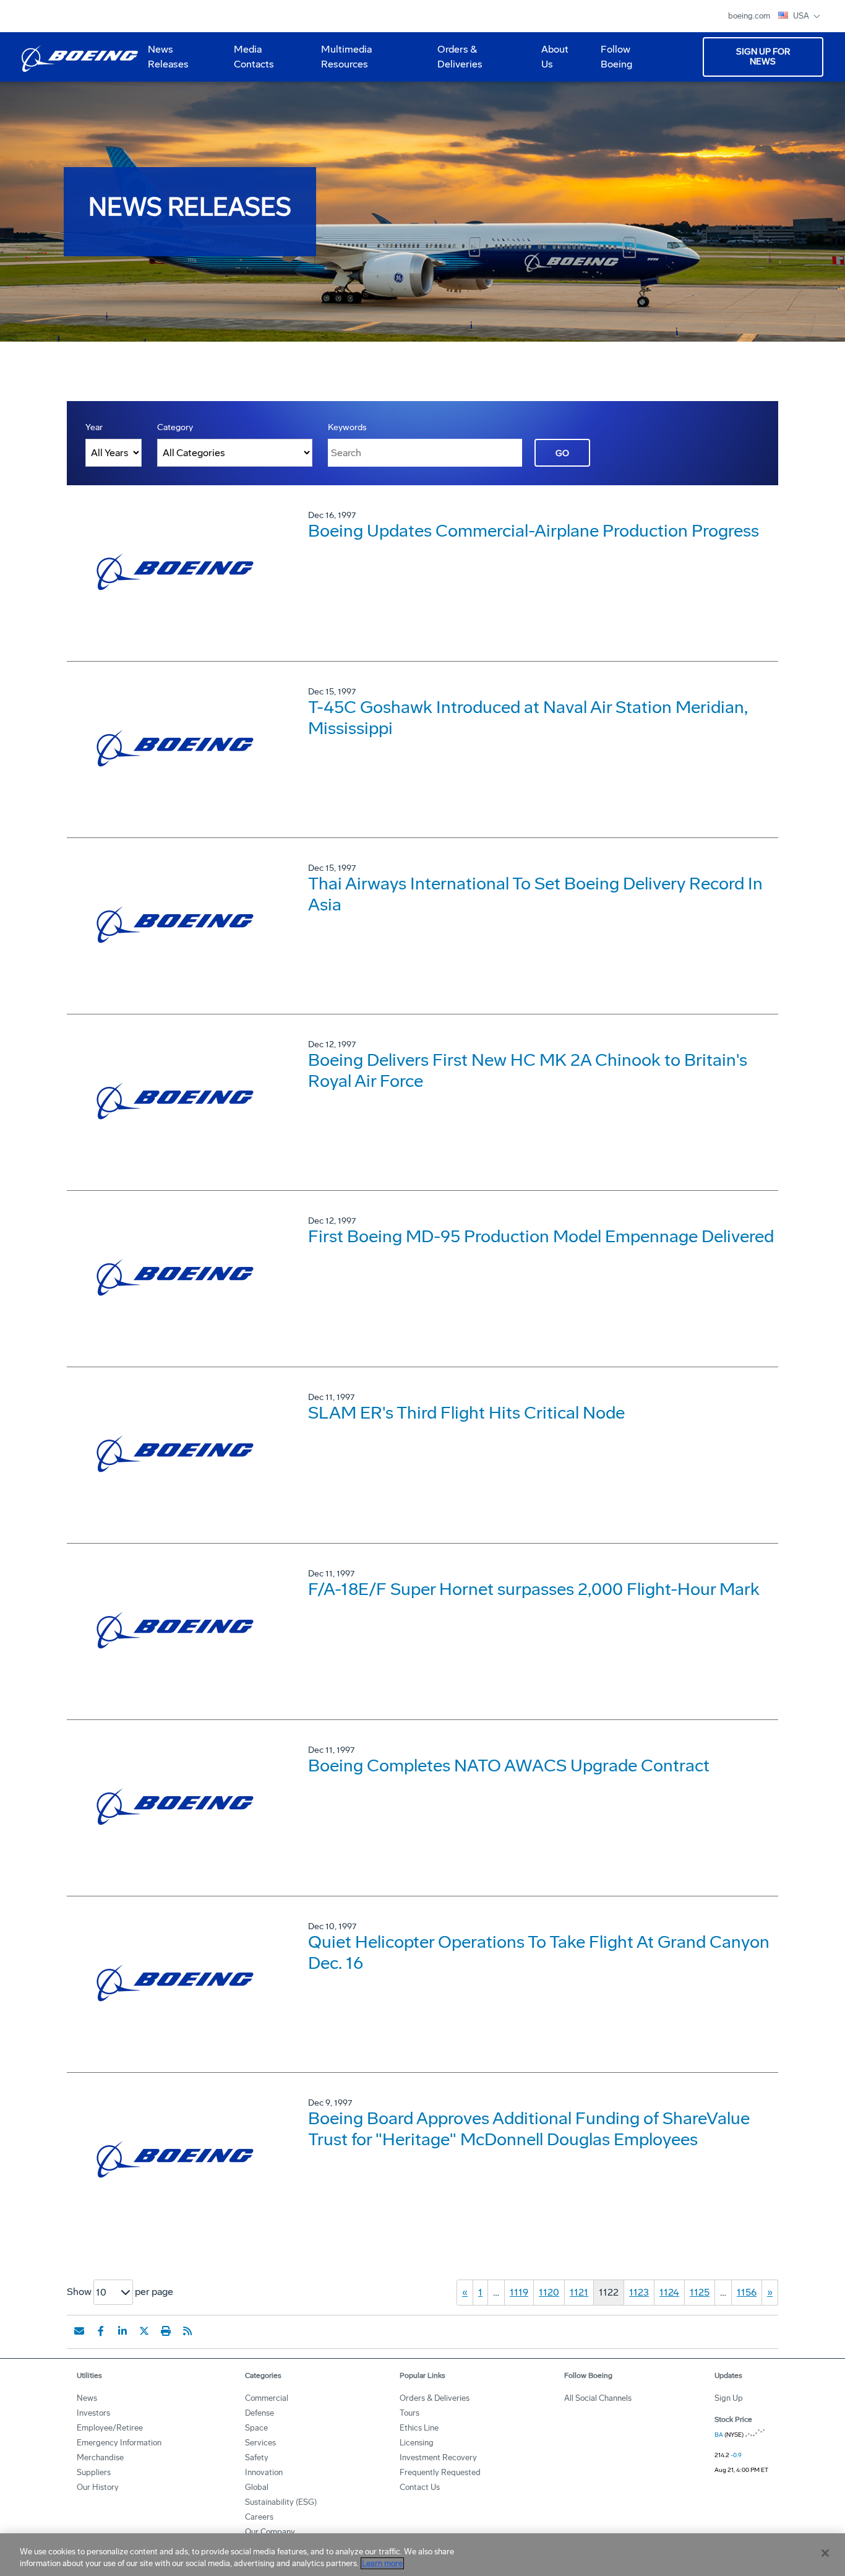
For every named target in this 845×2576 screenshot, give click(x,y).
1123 (639, 2292)
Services (260, 2443)
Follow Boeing (616, 57)
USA (802, 16)
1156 (747, 2292)
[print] (166, 2331)
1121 (579, 2292)
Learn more (382, 2563)
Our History (98, 2487)
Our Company (270, 2532)
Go (562, 453)
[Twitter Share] (144, 2331)
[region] (422, 2555)
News (87, 2398)
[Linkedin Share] (122, 2331)
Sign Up (729, 2398)
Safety (257, 2457)
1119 (519, 2292)
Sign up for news (763, 57)
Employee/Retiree (110, 2428)
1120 (549, 2292)
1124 (669, 2292)
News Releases (168, 57)
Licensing (417, 2443)
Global (257, 2487)
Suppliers (94, 2472)
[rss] (187, 2331)
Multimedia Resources (341, 61)
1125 (700, 2292)
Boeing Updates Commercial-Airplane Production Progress (534, 531)
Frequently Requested (440, 2472)
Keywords (347, 427)
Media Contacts (254, 57)
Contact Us (420, 2487)
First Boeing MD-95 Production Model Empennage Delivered (541, 1236)
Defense (260, 2413)
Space (256, 2428)
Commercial (267, 2398)
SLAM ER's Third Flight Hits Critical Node (466, 1413)
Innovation (264, 2472)
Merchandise (100, 2457)
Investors (93, 2413)
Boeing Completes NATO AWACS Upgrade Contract (509, 1766)
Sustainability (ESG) (281, 2502)
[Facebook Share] (101, 2331)
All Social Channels (598, 2398)
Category (175, 427)
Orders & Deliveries (455, 61)
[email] (79, 2331)
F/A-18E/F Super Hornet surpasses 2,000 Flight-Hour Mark (534, 1589)
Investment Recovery (438, 2457)
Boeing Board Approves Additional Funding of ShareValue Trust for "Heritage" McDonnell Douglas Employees (529, 2129)
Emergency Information (119, 2443)
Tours (410, 2413)
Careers (259, 2517)
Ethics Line (419, 2428)
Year (94, 427)
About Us (550, 61)
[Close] (825, 2553)
